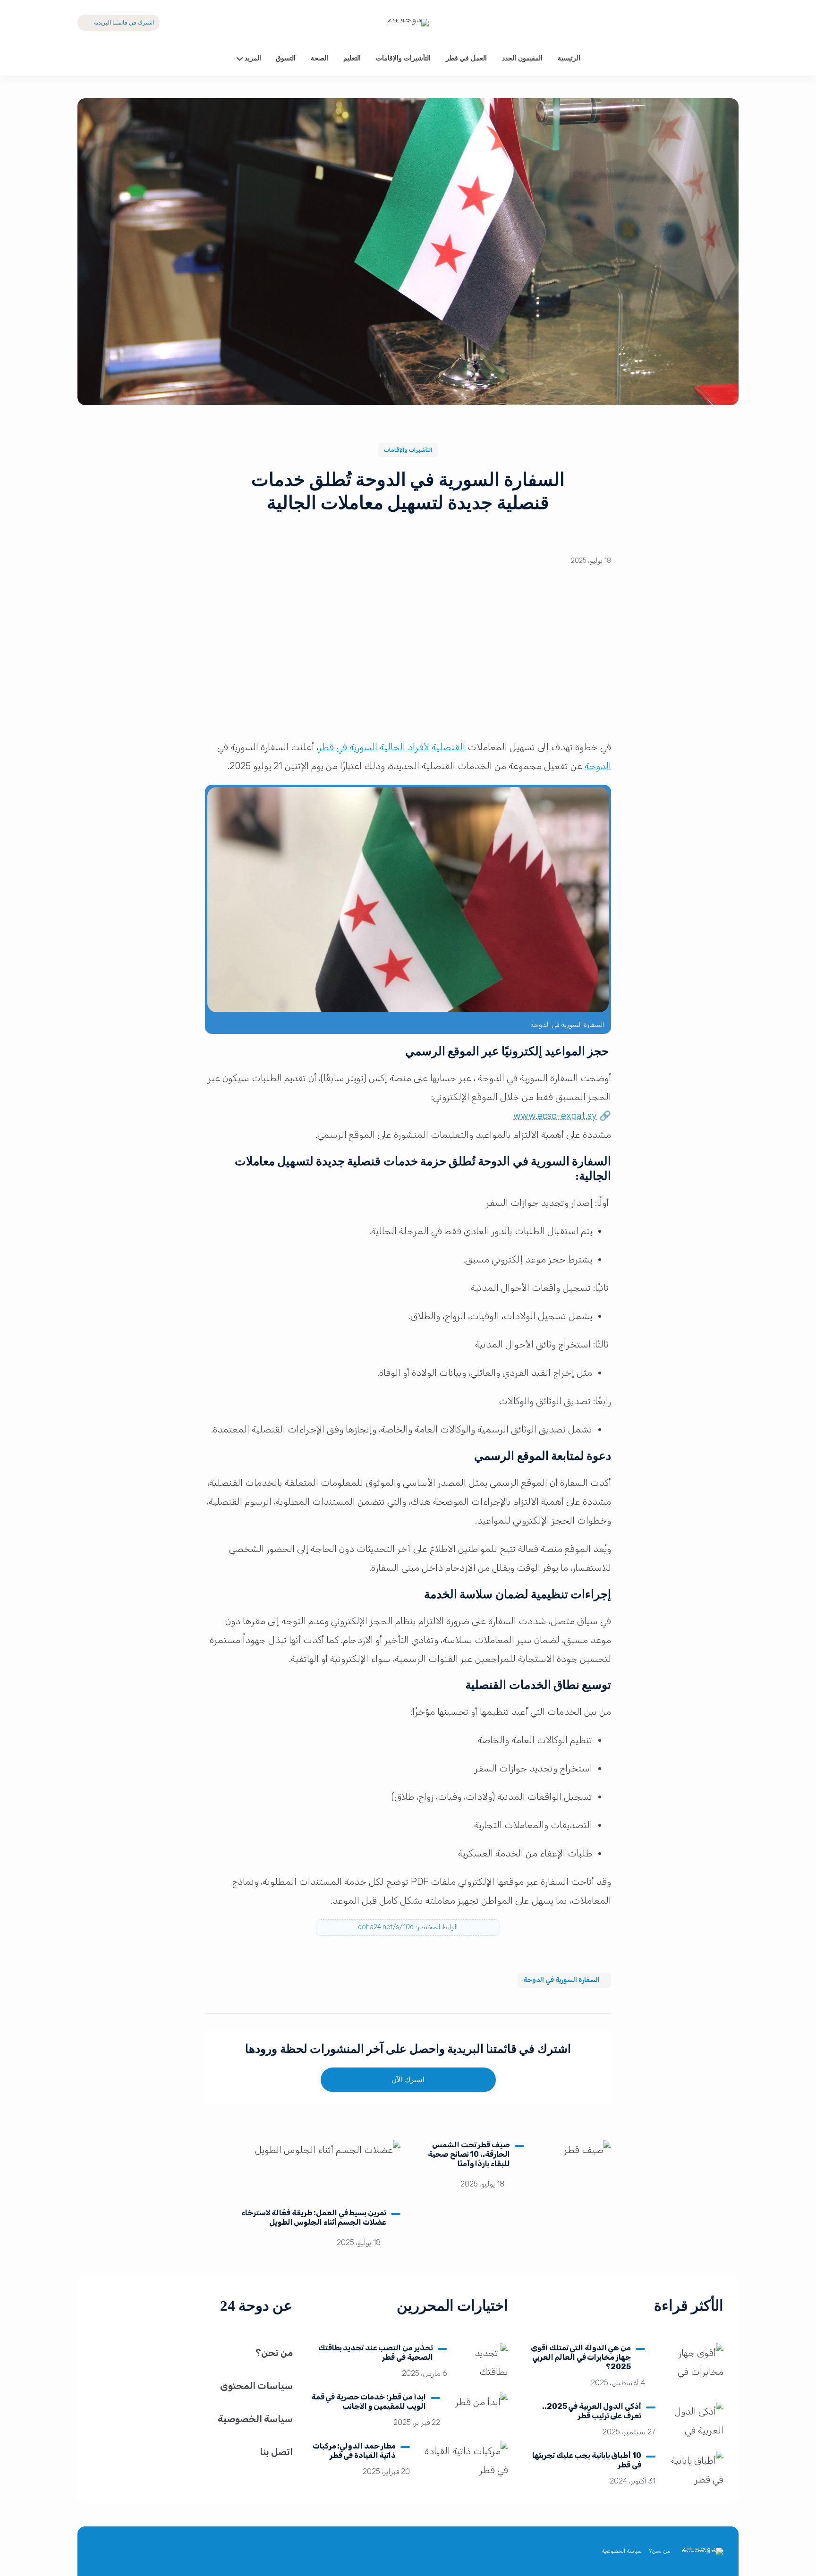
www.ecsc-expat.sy (555, 1116)
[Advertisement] (408, 660)
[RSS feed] (101, 2552)
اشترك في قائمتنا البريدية (124, 23)
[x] (169, 2552)
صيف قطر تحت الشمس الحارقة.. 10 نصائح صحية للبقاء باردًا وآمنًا (469, 2154)
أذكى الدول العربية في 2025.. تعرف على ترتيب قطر (592, 2411)
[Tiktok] (689, 23)
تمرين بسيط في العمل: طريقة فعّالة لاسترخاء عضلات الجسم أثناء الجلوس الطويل (314, 2217)
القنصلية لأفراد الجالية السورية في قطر (393, 747)
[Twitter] (731, 23)
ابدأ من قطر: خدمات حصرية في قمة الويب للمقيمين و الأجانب (369, 2402)
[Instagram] (124, 2552)
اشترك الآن (408, 2080)
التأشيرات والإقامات (408, 450)
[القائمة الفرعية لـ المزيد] (240, 58)
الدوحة (598, 766)
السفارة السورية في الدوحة (561, 1980)
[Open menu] (85, 59)
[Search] (731, 59)
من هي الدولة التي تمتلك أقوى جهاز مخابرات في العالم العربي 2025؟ (581, 2357)
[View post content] (573, 2169)
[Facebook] (710, 23)
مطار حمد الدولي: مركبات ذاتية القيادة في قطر (354, 2451)
